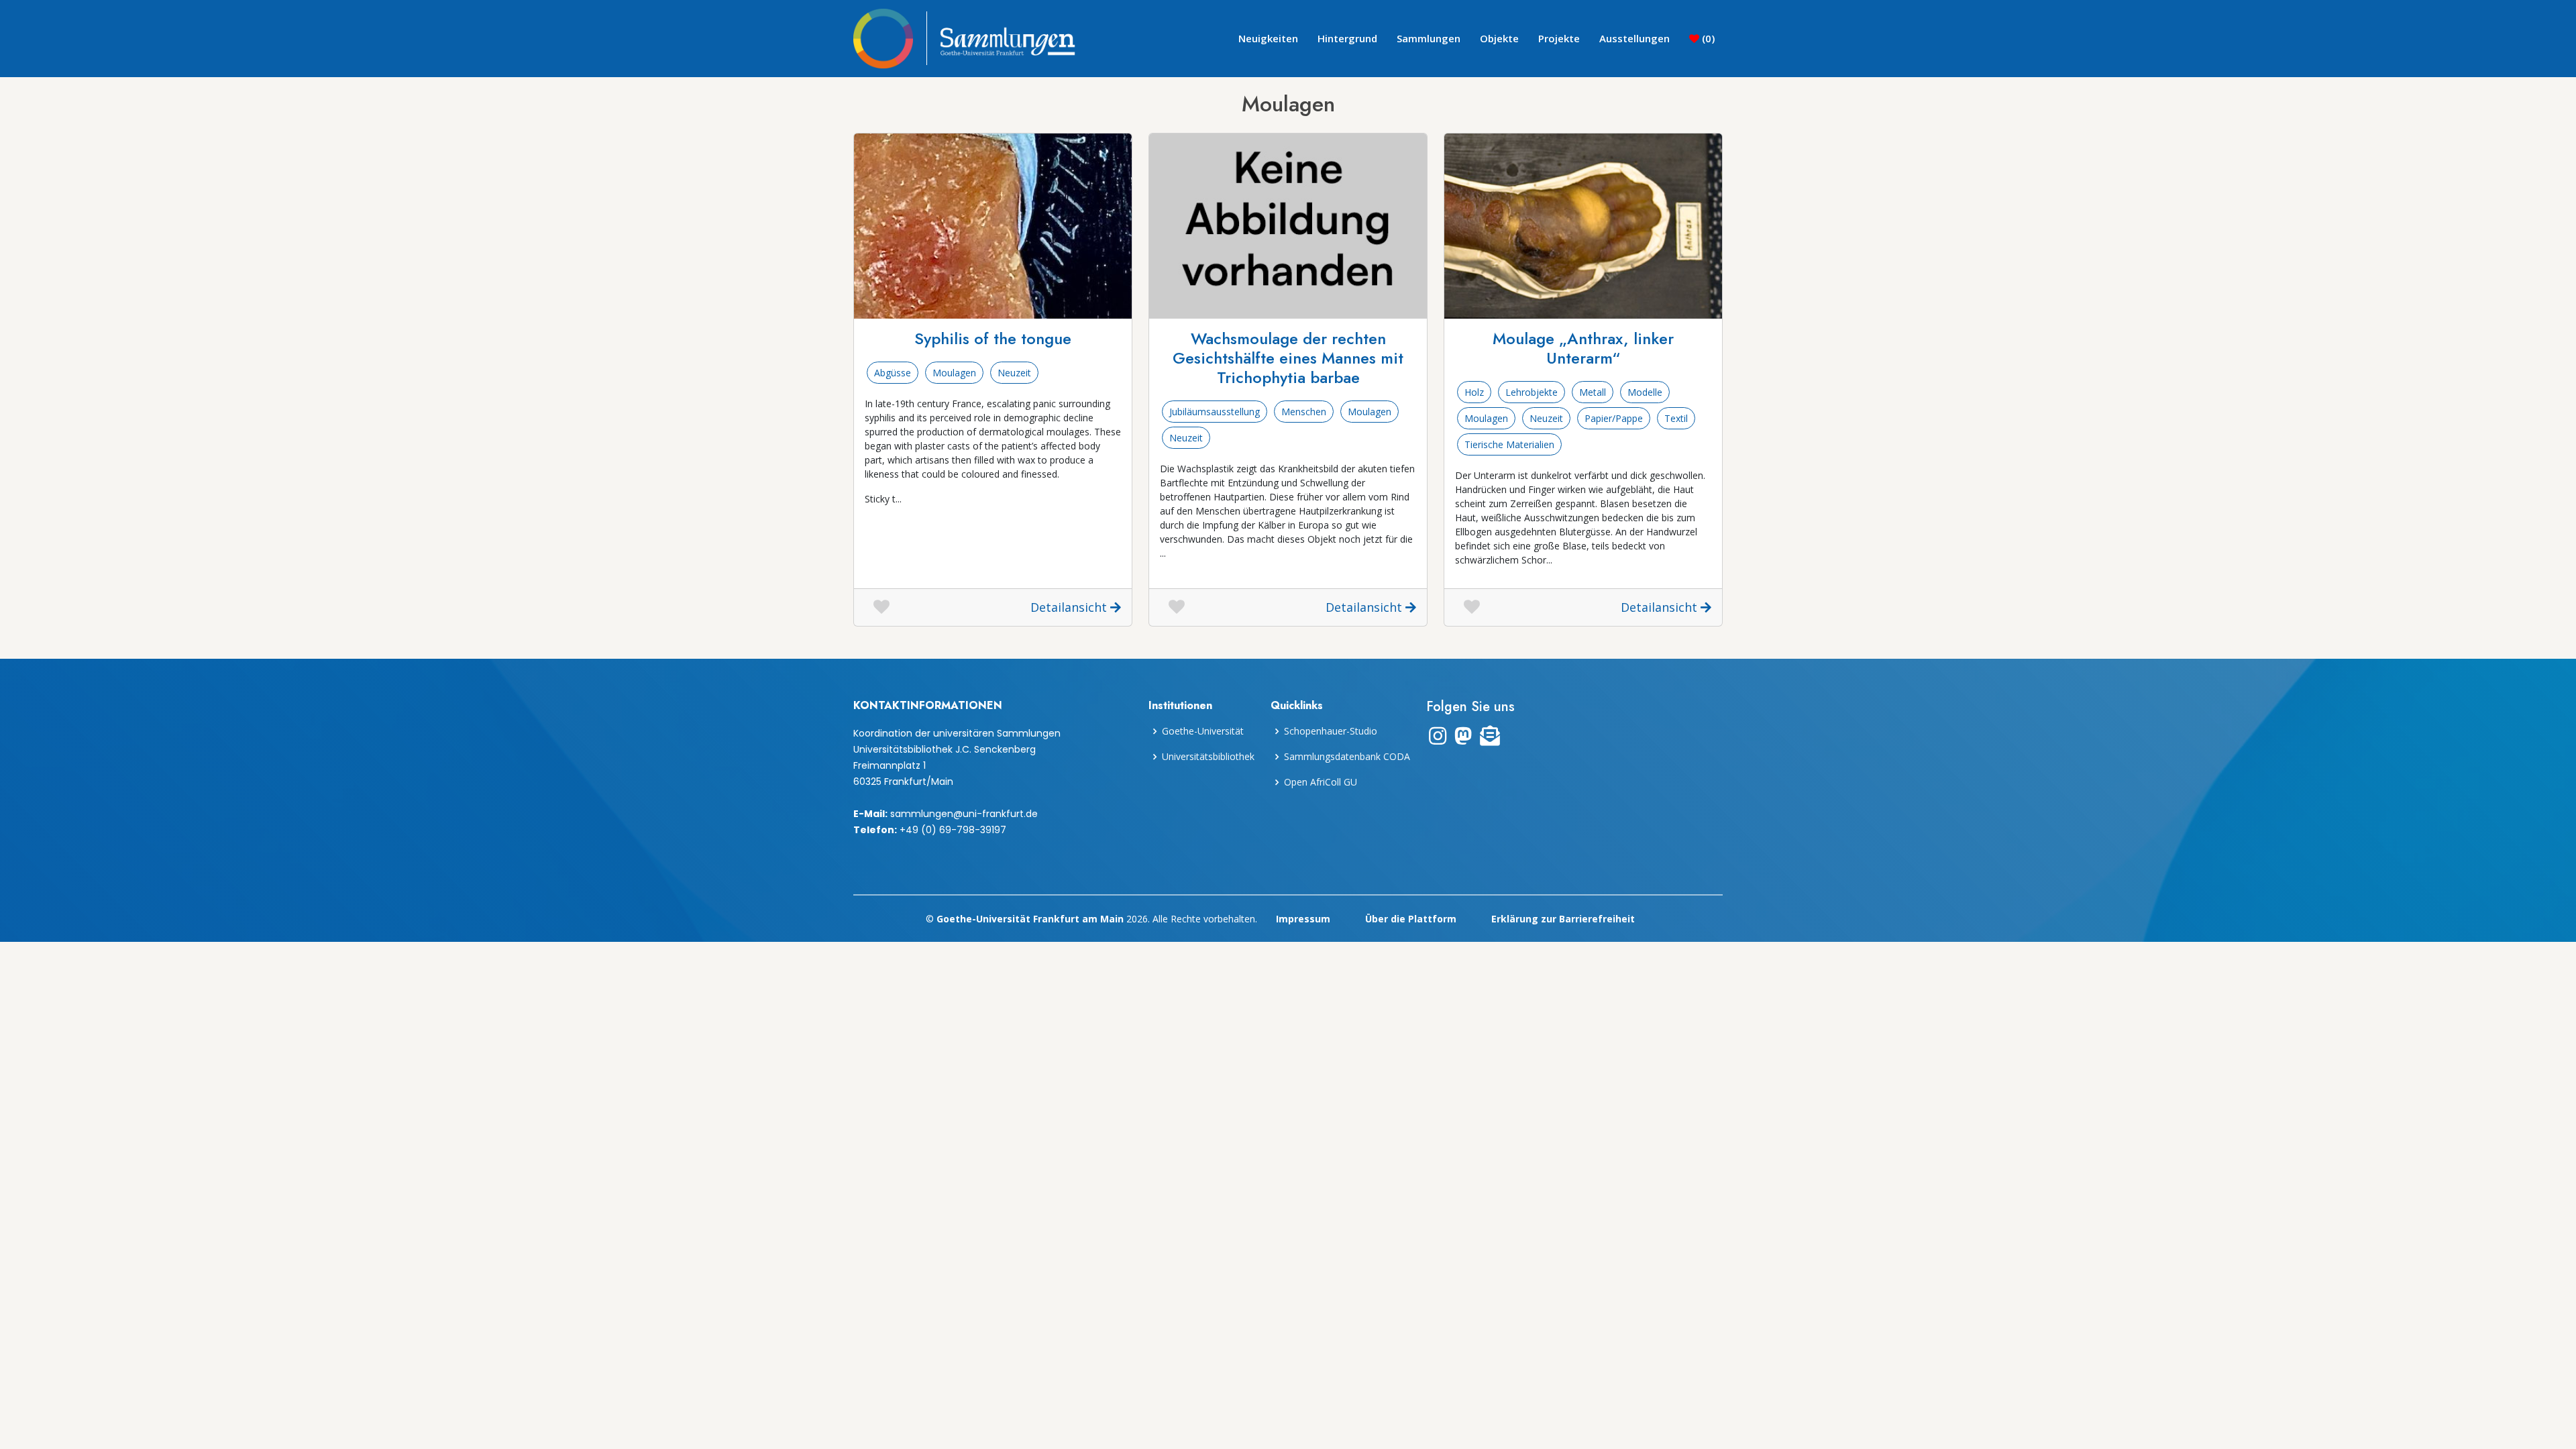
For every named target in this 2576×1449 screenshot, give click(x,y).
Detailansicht (1070, 607)
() (1707, 38)
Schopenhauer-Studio (1331, 731)
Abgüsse (893, 373)
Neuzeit (1014, 373)
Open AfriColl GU (1321, 782)
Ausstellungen (1634, 38)
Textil (1676, 418)
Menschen (1304, 412)
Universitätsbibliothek (1208, 757)
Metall (1593, 392)
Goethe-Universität (1203, 731)
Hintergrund (1347, 38)
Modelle (1645, 392)
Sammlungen (1429, 38)
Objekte (1499, 38)
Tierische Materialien (1509, 444)
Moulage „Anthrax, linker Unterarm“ (1583, 348)
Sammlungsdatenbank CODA (1347, 757)
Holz (1474, 392)
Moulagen (954, 373)
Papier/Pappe (1614, 418)
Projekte (1559, 38)
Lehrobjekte (1532, 392)
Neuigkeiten (1268, 38)
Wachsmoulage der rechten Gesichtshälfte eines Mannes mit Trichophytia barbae (1288, 358)
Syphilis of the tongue (993, 338)
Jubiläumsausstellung (1215, 412)
